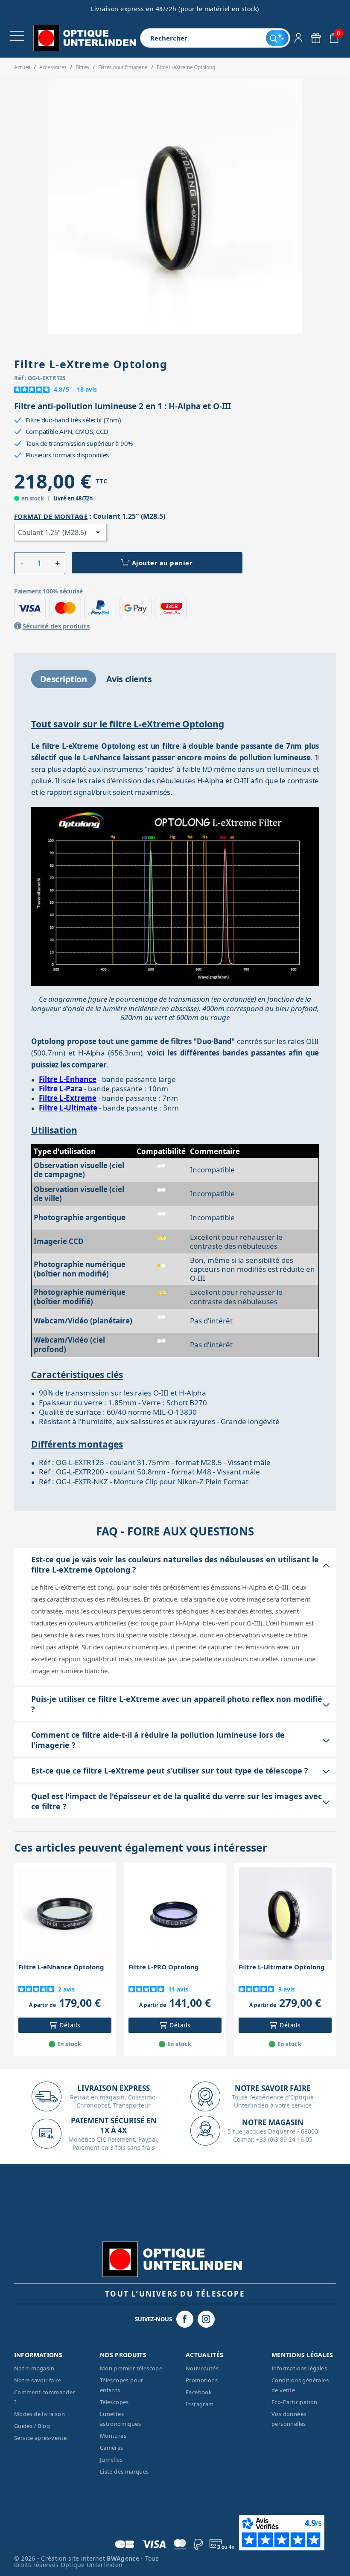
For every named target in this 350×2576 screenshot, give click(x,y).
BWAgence (124, 2558)
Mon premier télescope (131, 2368)
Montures (113, 2436)
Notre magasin (34, 2368)
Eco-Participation (295, 2402)
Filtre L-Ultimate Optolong (282, 1967)
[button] (22, 563)
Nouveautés (202, 2368)
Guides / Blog (32, 2426)
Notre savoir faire (38, 2380)
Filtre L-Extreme (68, 1098)
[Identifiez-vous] (299, 38)
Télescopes (114, 2402)
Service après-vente (41, 2438)
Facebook (199, 2392)
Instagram (200, 2404)
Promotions (202, 2380)
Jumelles (111, 2460)
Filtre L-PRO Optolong (164, 1967)
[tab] (64, 679)
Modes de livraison (39, 2414)
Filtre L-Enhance (68, 1079)
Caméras (112, 2448)
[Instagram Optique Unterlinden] (206, 2319)
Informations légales (299, 2368)
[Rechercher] (277, 38)
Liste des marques (124, 2471)
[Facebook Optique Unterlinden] (185, 2319)
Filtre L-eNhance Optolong (61, 1967)
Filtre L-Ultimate (68, 1108)
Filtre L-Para (61, 1089)
